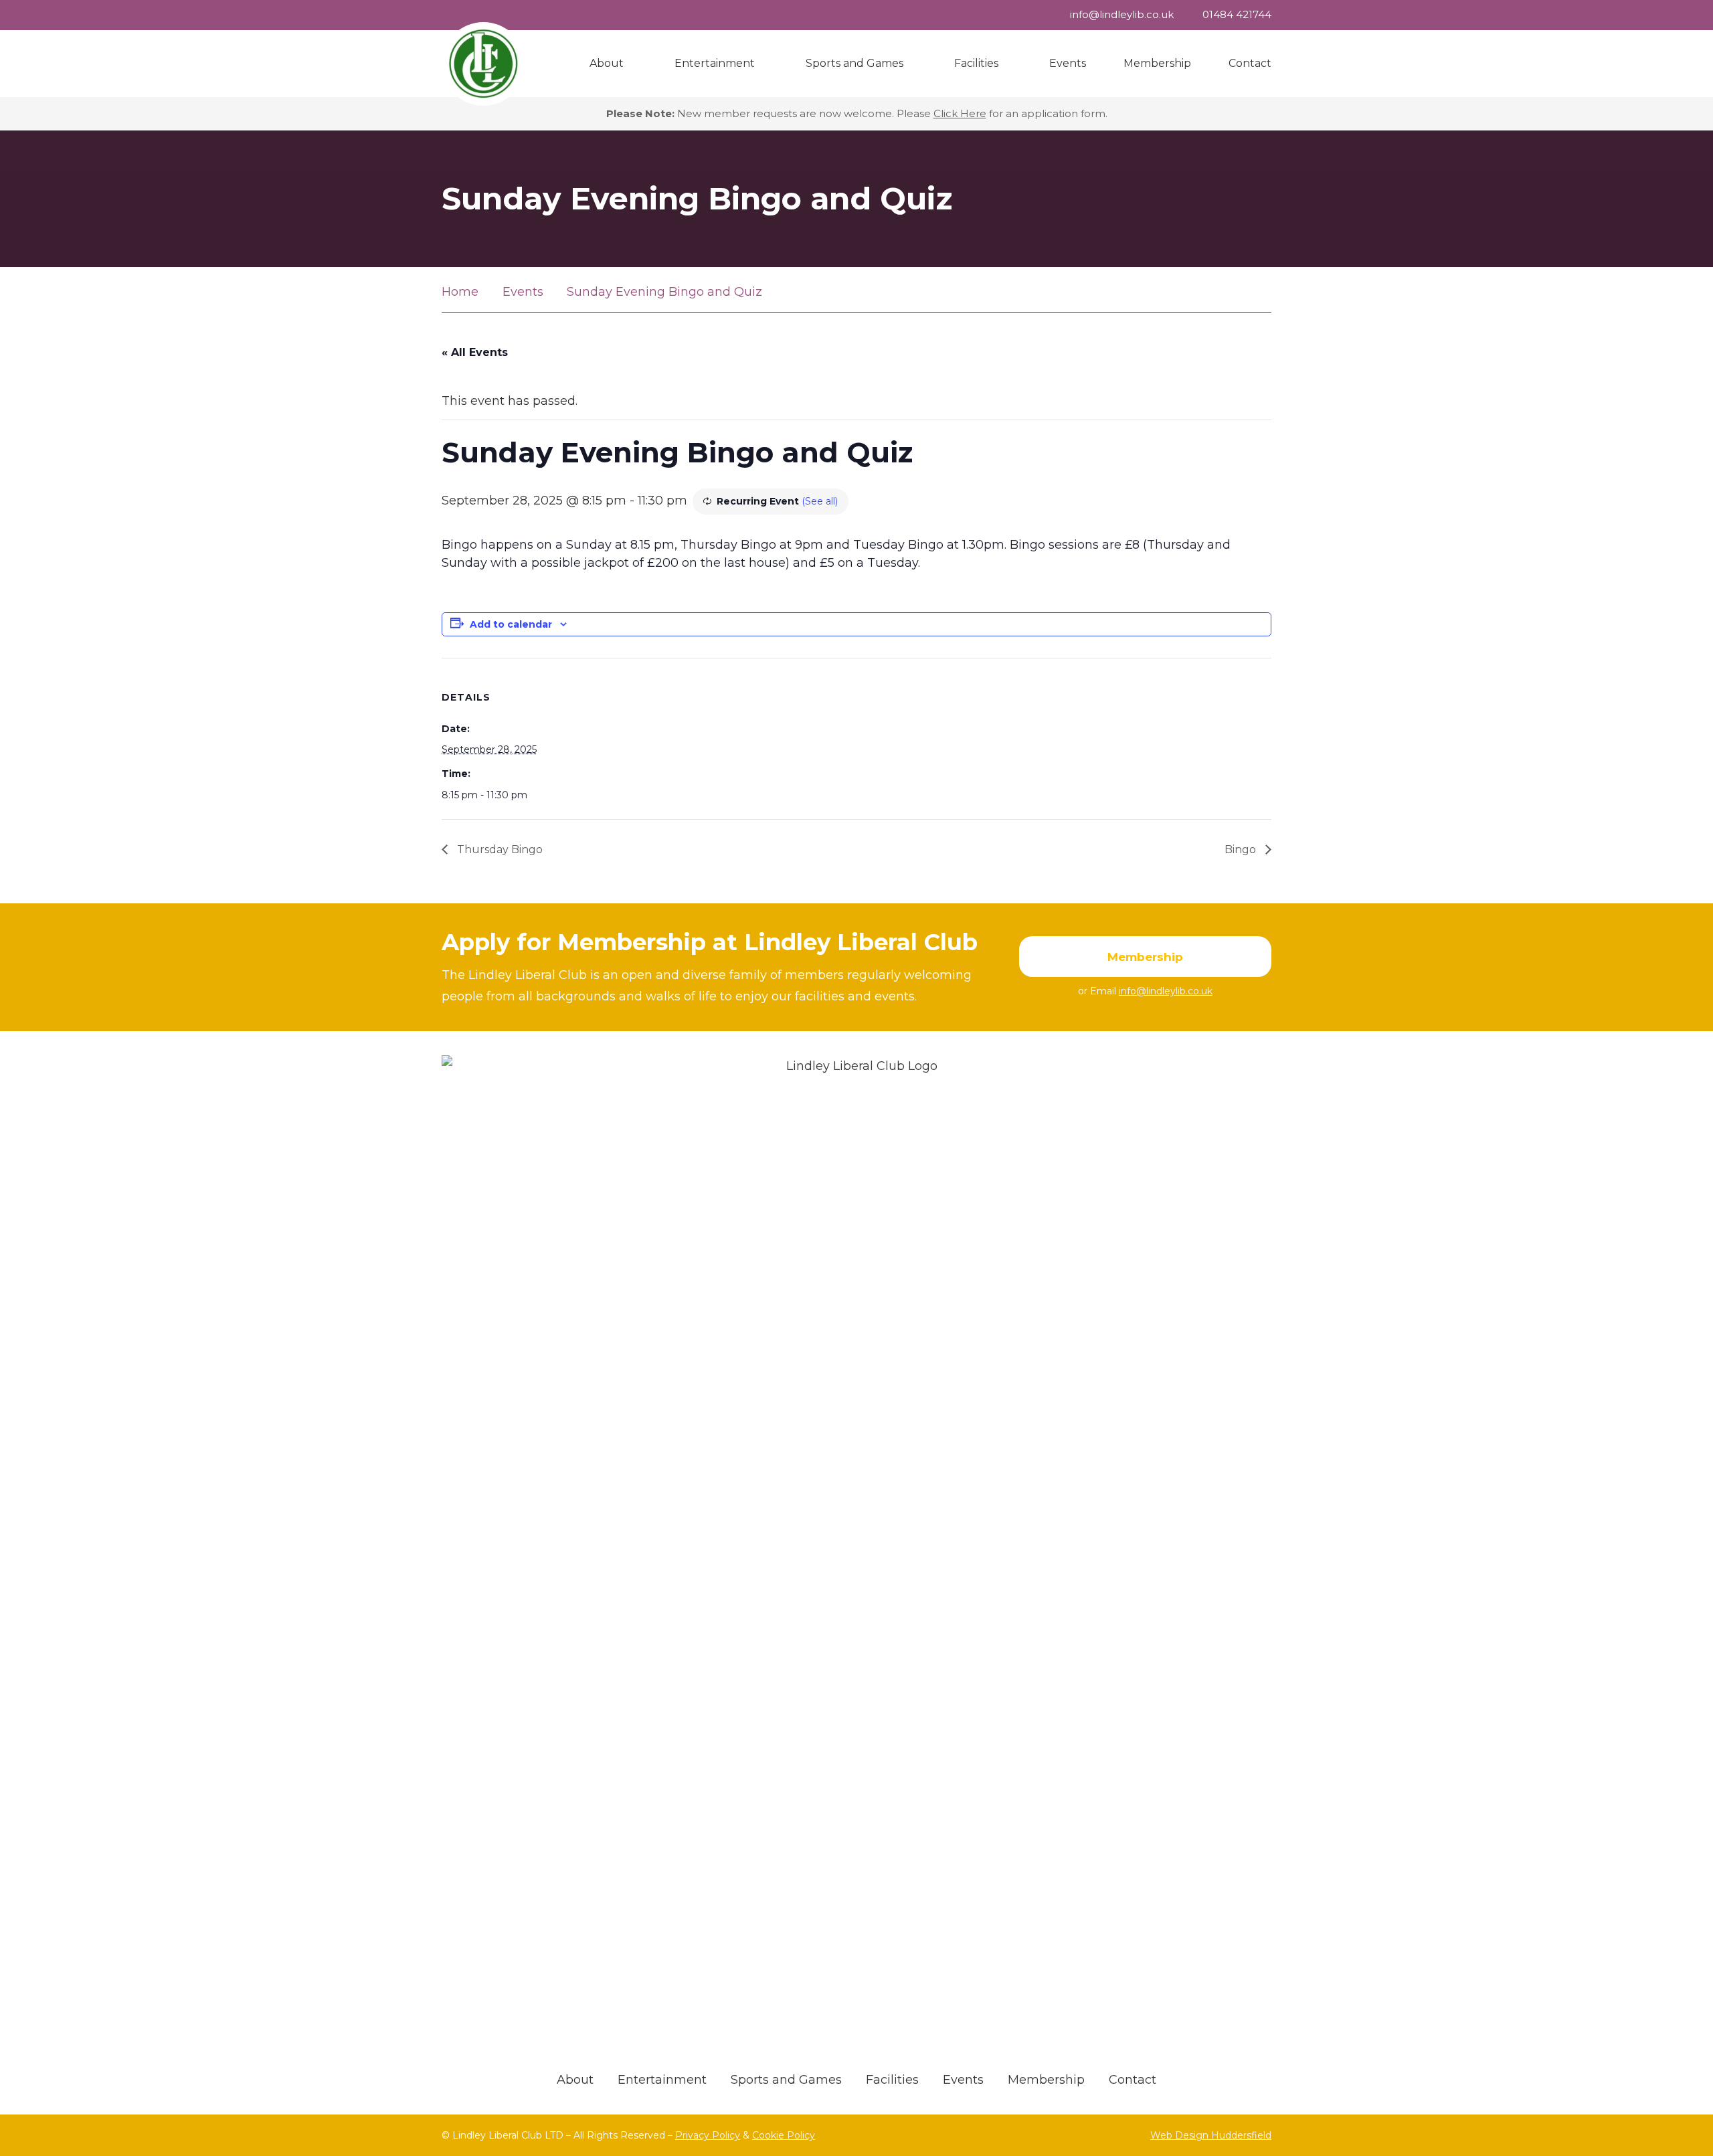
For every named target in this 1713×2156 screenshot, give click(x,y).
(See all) (820, 501)
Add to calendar (511, 624)
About (575, 2080)
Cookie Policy (784, 2135)
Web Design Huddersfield (1211, 2135)
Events (963, 2080)
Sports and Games (786, 2080)
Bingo (1242, 849)
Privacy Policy (708, 2135)
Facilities (892, 2080)
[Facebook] (1256, 292)
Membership (1046, 2080)
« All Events (475, 352)
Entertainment (662, 2080)
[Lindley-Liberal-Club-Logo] (483, 64)
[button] (630, 64)
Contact (1133, 2080)
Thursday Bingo (499, 849)
